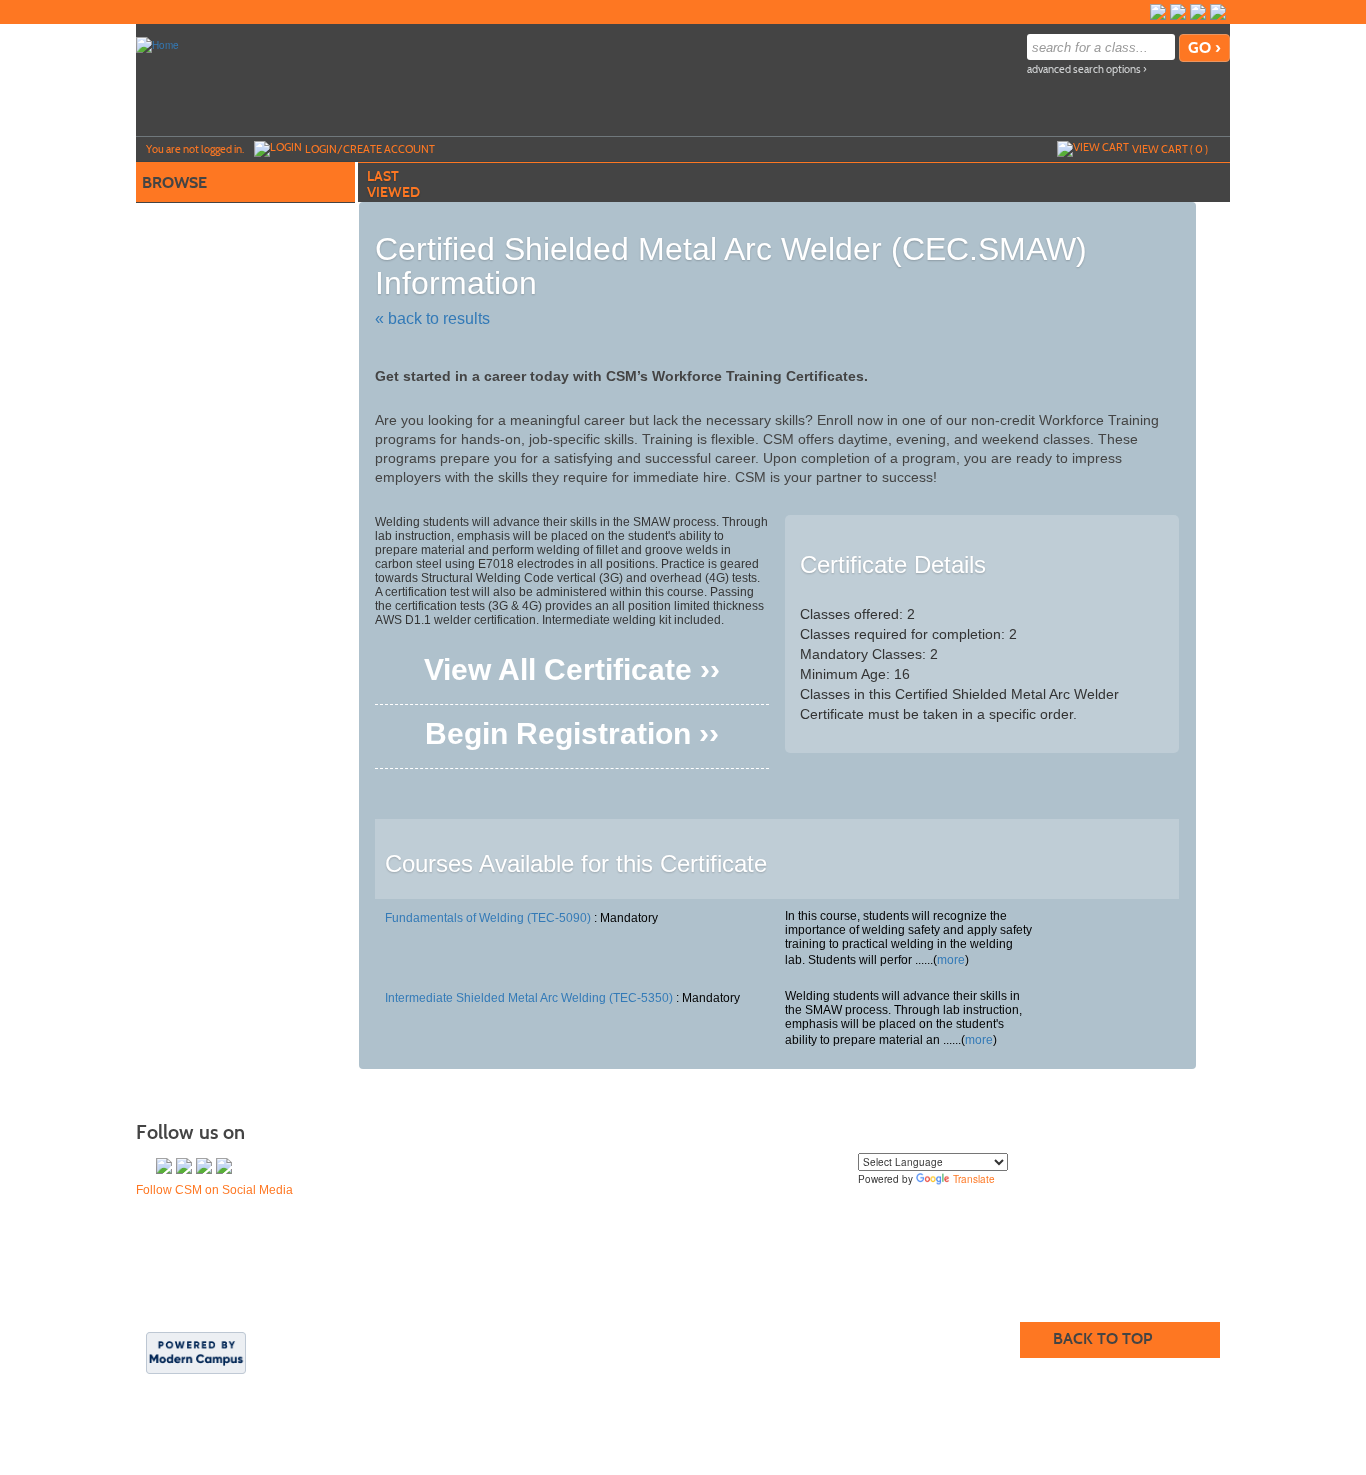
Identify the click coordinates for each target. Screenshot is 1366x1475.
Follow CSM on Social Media (214, 1190)
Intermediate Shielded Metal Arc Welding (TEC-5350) (529, 998)
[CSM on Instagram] (1218, 12)
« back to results (432, 318)
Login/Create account (370, 149)
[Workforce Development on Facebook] (1178, 12)
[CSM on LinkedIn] (1198, 12)
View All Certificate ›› (572, 673)
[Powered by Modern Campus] (196, 1352)
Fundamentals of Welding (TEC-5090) (488, 918)
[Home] (157, 44)
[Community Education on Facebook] (1158, 12)
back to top (1102, 1338)
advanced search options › (1087, 69)
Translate (974, 1179)
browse (174, 182)
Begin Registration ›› (572, 737)
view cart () (1170, 149)
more (951, 960)
